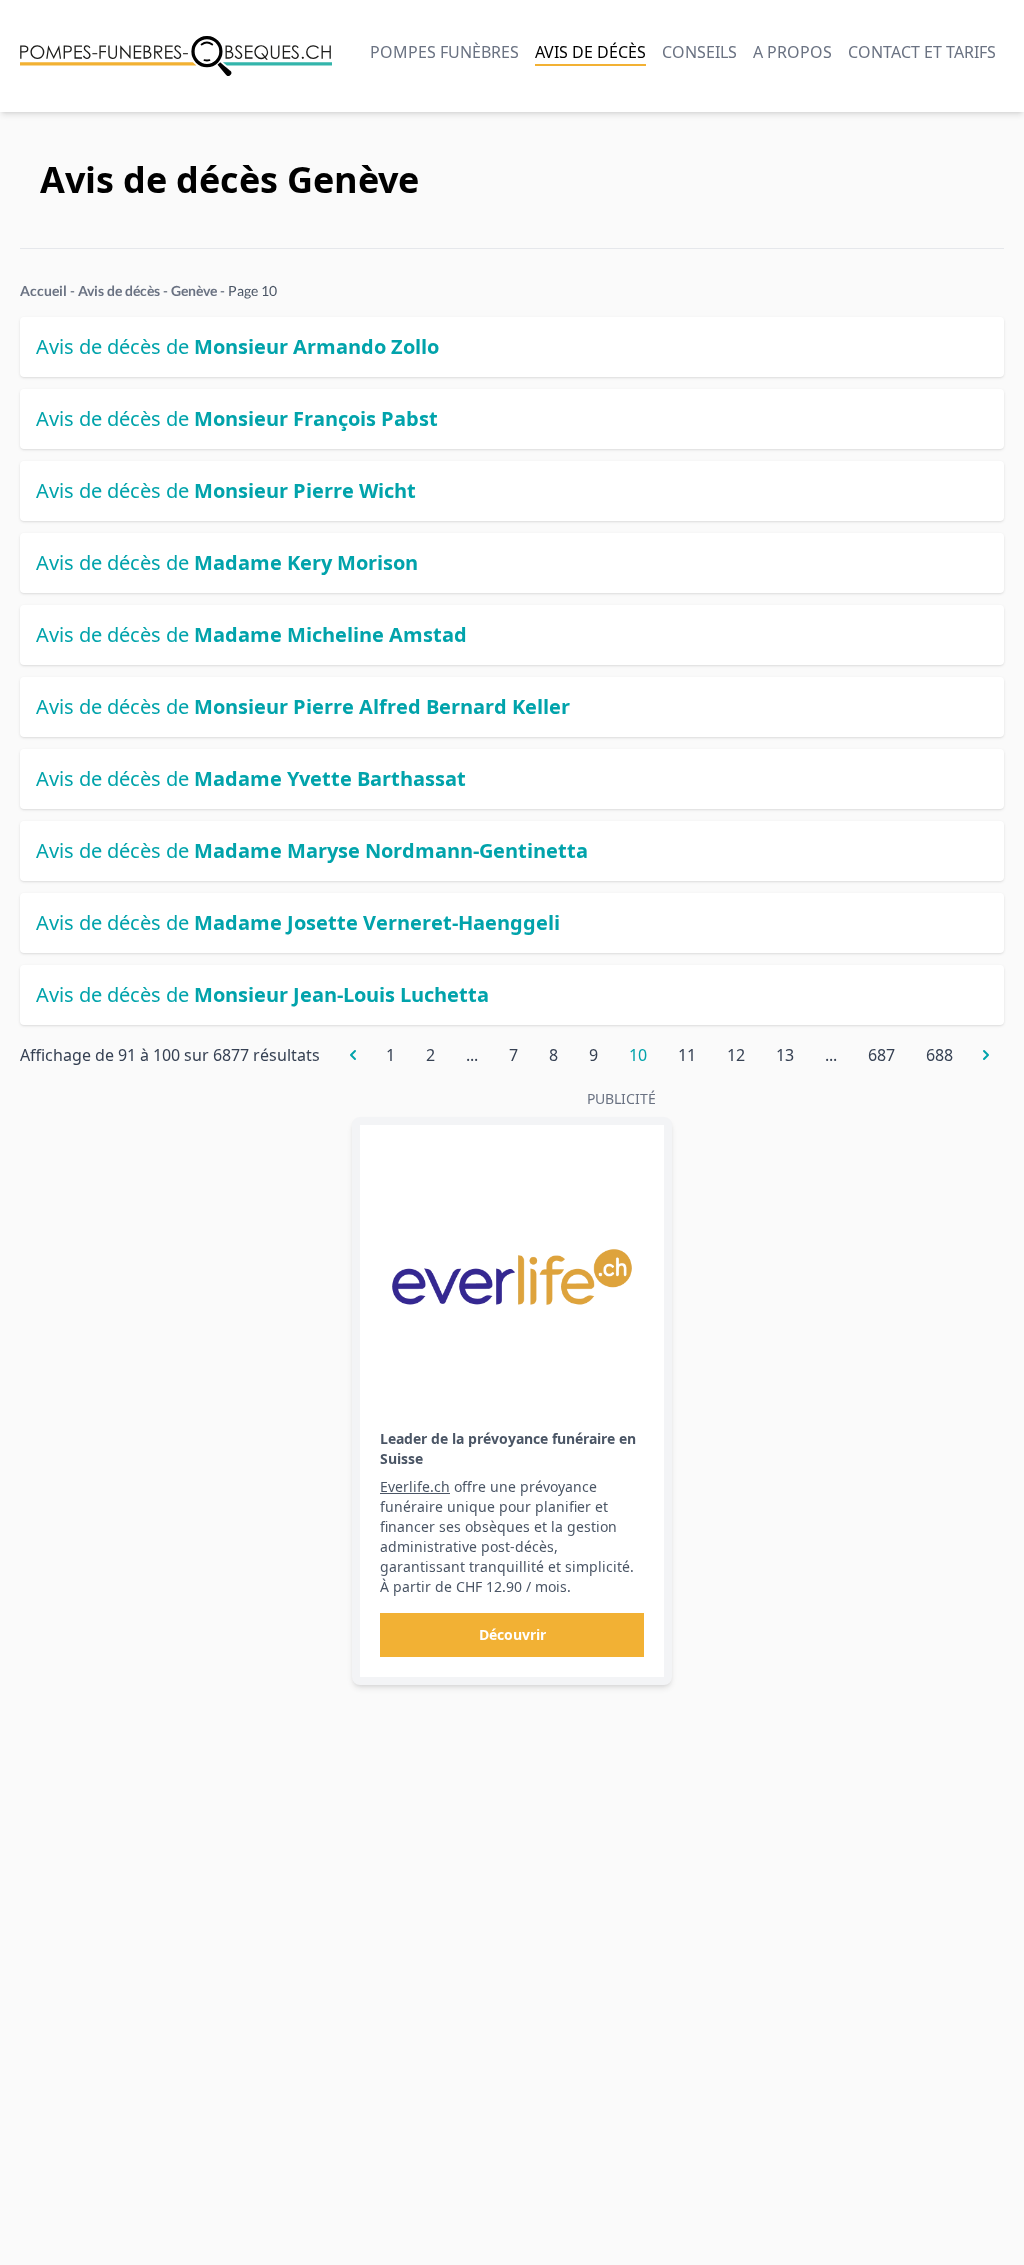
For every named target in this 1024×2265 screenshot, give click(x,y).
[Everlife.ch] (512, 1277)
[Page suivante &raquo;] (986, 1055)
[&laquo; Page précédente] (353, 1055)
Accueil (43, 290)
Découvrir (512, 1634)
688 (939, 1055)
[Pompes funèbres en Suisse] (176, 56)
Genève (194, 290)
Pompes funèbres (444, 52)
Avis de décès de (237, 346)
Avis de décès (590, 52)
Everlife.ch (415, 1486)
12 (736, 1055)
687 (881, 1055)
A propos (792, 52)
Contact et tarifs (922, 52)
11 (687, 1055)
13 (785, 1055)
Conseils (699, 52)
